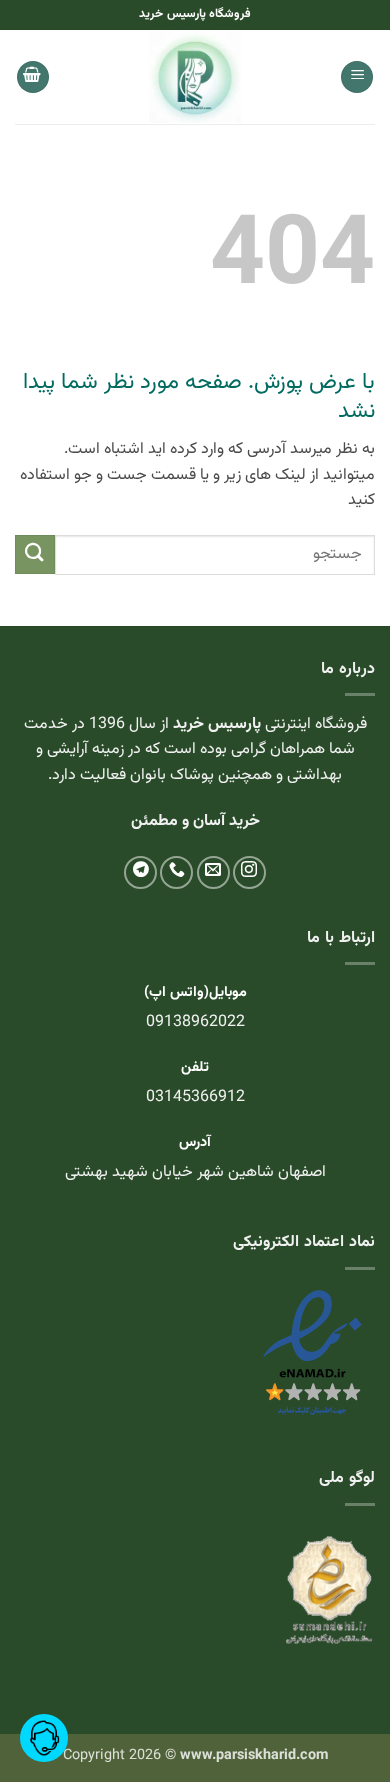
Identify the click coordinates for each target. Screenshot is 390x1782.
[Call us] (176, 872)
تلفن (195, 1067)
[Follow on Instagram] (249, 872)
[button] (357, 77)
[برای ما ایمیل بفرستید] (213, 872)
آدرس (195, 1142)
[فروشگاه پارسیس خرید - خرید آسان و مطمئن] (195, 77)
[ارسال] (35, 554)
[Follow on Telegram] (140, 872)
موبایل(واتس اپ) (195, 992)
